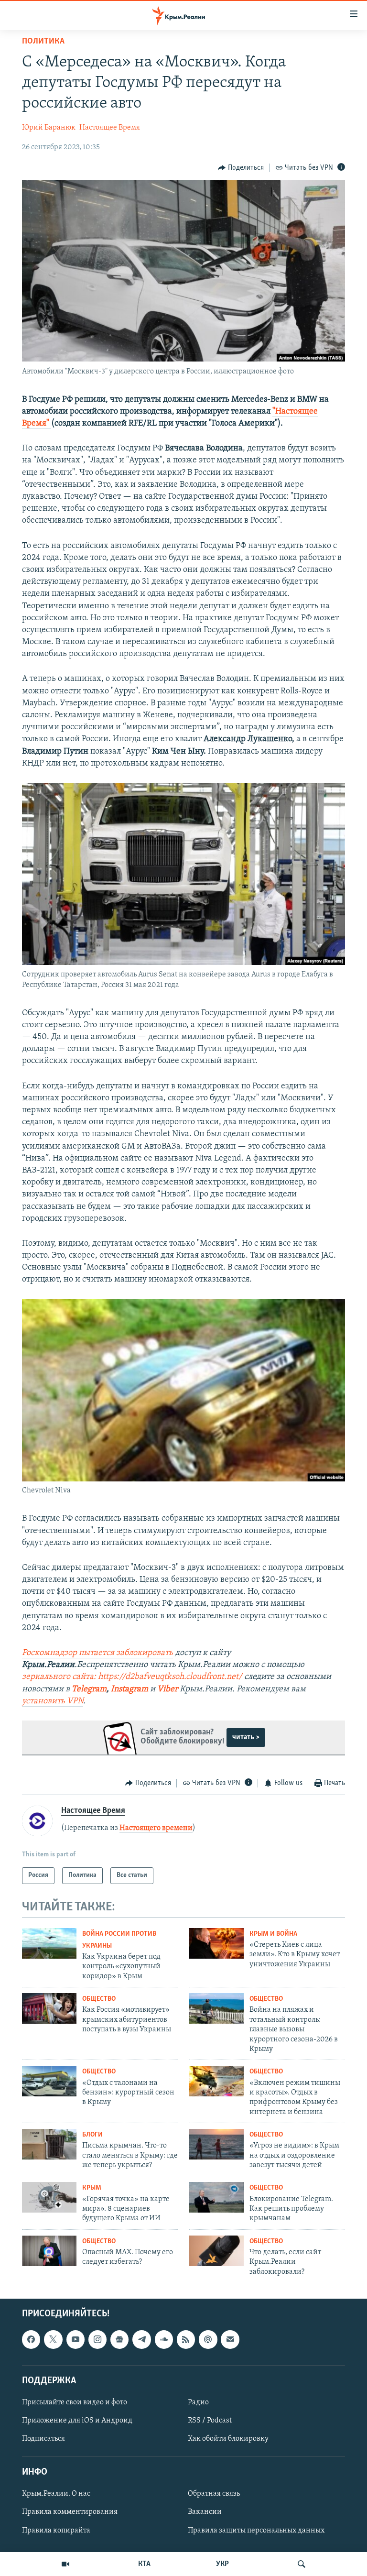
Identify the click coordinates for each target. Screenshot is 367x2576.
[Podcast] (208, 2340)
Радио (198, 2402)
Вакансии (205, 2512)
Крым (92, 2188)
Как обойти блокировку (228, 2439)
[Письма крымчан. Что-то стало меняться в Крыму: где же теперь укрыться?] (49, 2144)
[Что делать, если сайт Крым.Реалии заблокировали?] (216, 2251)
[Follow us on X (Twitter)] (53, 2340)
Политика (43, 42)
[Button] (241, 168)
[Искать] (302, 2564)
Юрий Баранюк (49, 128)
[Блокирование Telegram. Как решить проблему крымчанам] (216, 2197)
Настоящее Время (110, 128)
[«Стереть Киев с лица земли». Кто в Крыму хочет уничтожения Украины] (216, 1943)
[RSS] (186, 2340)
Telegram (89, 1689)
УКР (222, 2564)
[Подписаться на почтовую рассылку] (230, 2340)
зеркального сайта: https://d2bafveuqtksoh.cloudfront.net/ (132, 1677)
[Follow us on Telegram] (141, 2340)
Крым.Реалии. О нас (56, 2494)
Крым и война (273, 1934)
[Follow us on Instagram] (97, 2340)
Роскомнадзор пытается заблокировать (97, 1653)
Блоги (92, 2135)
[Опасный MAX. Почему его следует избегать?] (49, 2251)
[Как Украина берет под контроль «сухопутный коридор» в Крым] (49, 1943)
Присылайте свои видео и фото (75, 2402)
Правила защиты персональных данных (256, 2531)
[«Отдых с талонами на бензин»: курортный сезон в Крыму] (49, 2081)
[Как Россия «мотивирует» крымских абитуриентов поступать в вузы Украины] (49, 2008)
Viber (168, 1689)
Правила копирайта (56, 2531)
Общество (99, 1999)
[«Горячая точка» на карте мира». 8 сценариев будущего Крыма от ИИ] (49, 2197)
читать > (246, 1737)
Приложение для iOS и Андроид (77, 2421)
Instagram (130, 1689)
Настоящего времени (156, 1828)
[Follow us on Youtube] (76, 2340)
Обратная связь (214, 2494)
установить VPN (53, 1701)
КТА (144, 2564)
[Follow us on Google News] (119, 2340)
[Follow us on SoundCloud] (164, 2340)
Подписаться (43, 2439)
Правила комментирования (70, 2512)
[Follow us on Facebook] (31, 2340)
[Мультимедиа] (65, 2564)
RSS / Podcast (210, 2421)
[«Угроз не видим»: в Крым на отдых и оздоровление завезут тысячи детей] (216, 2144)
